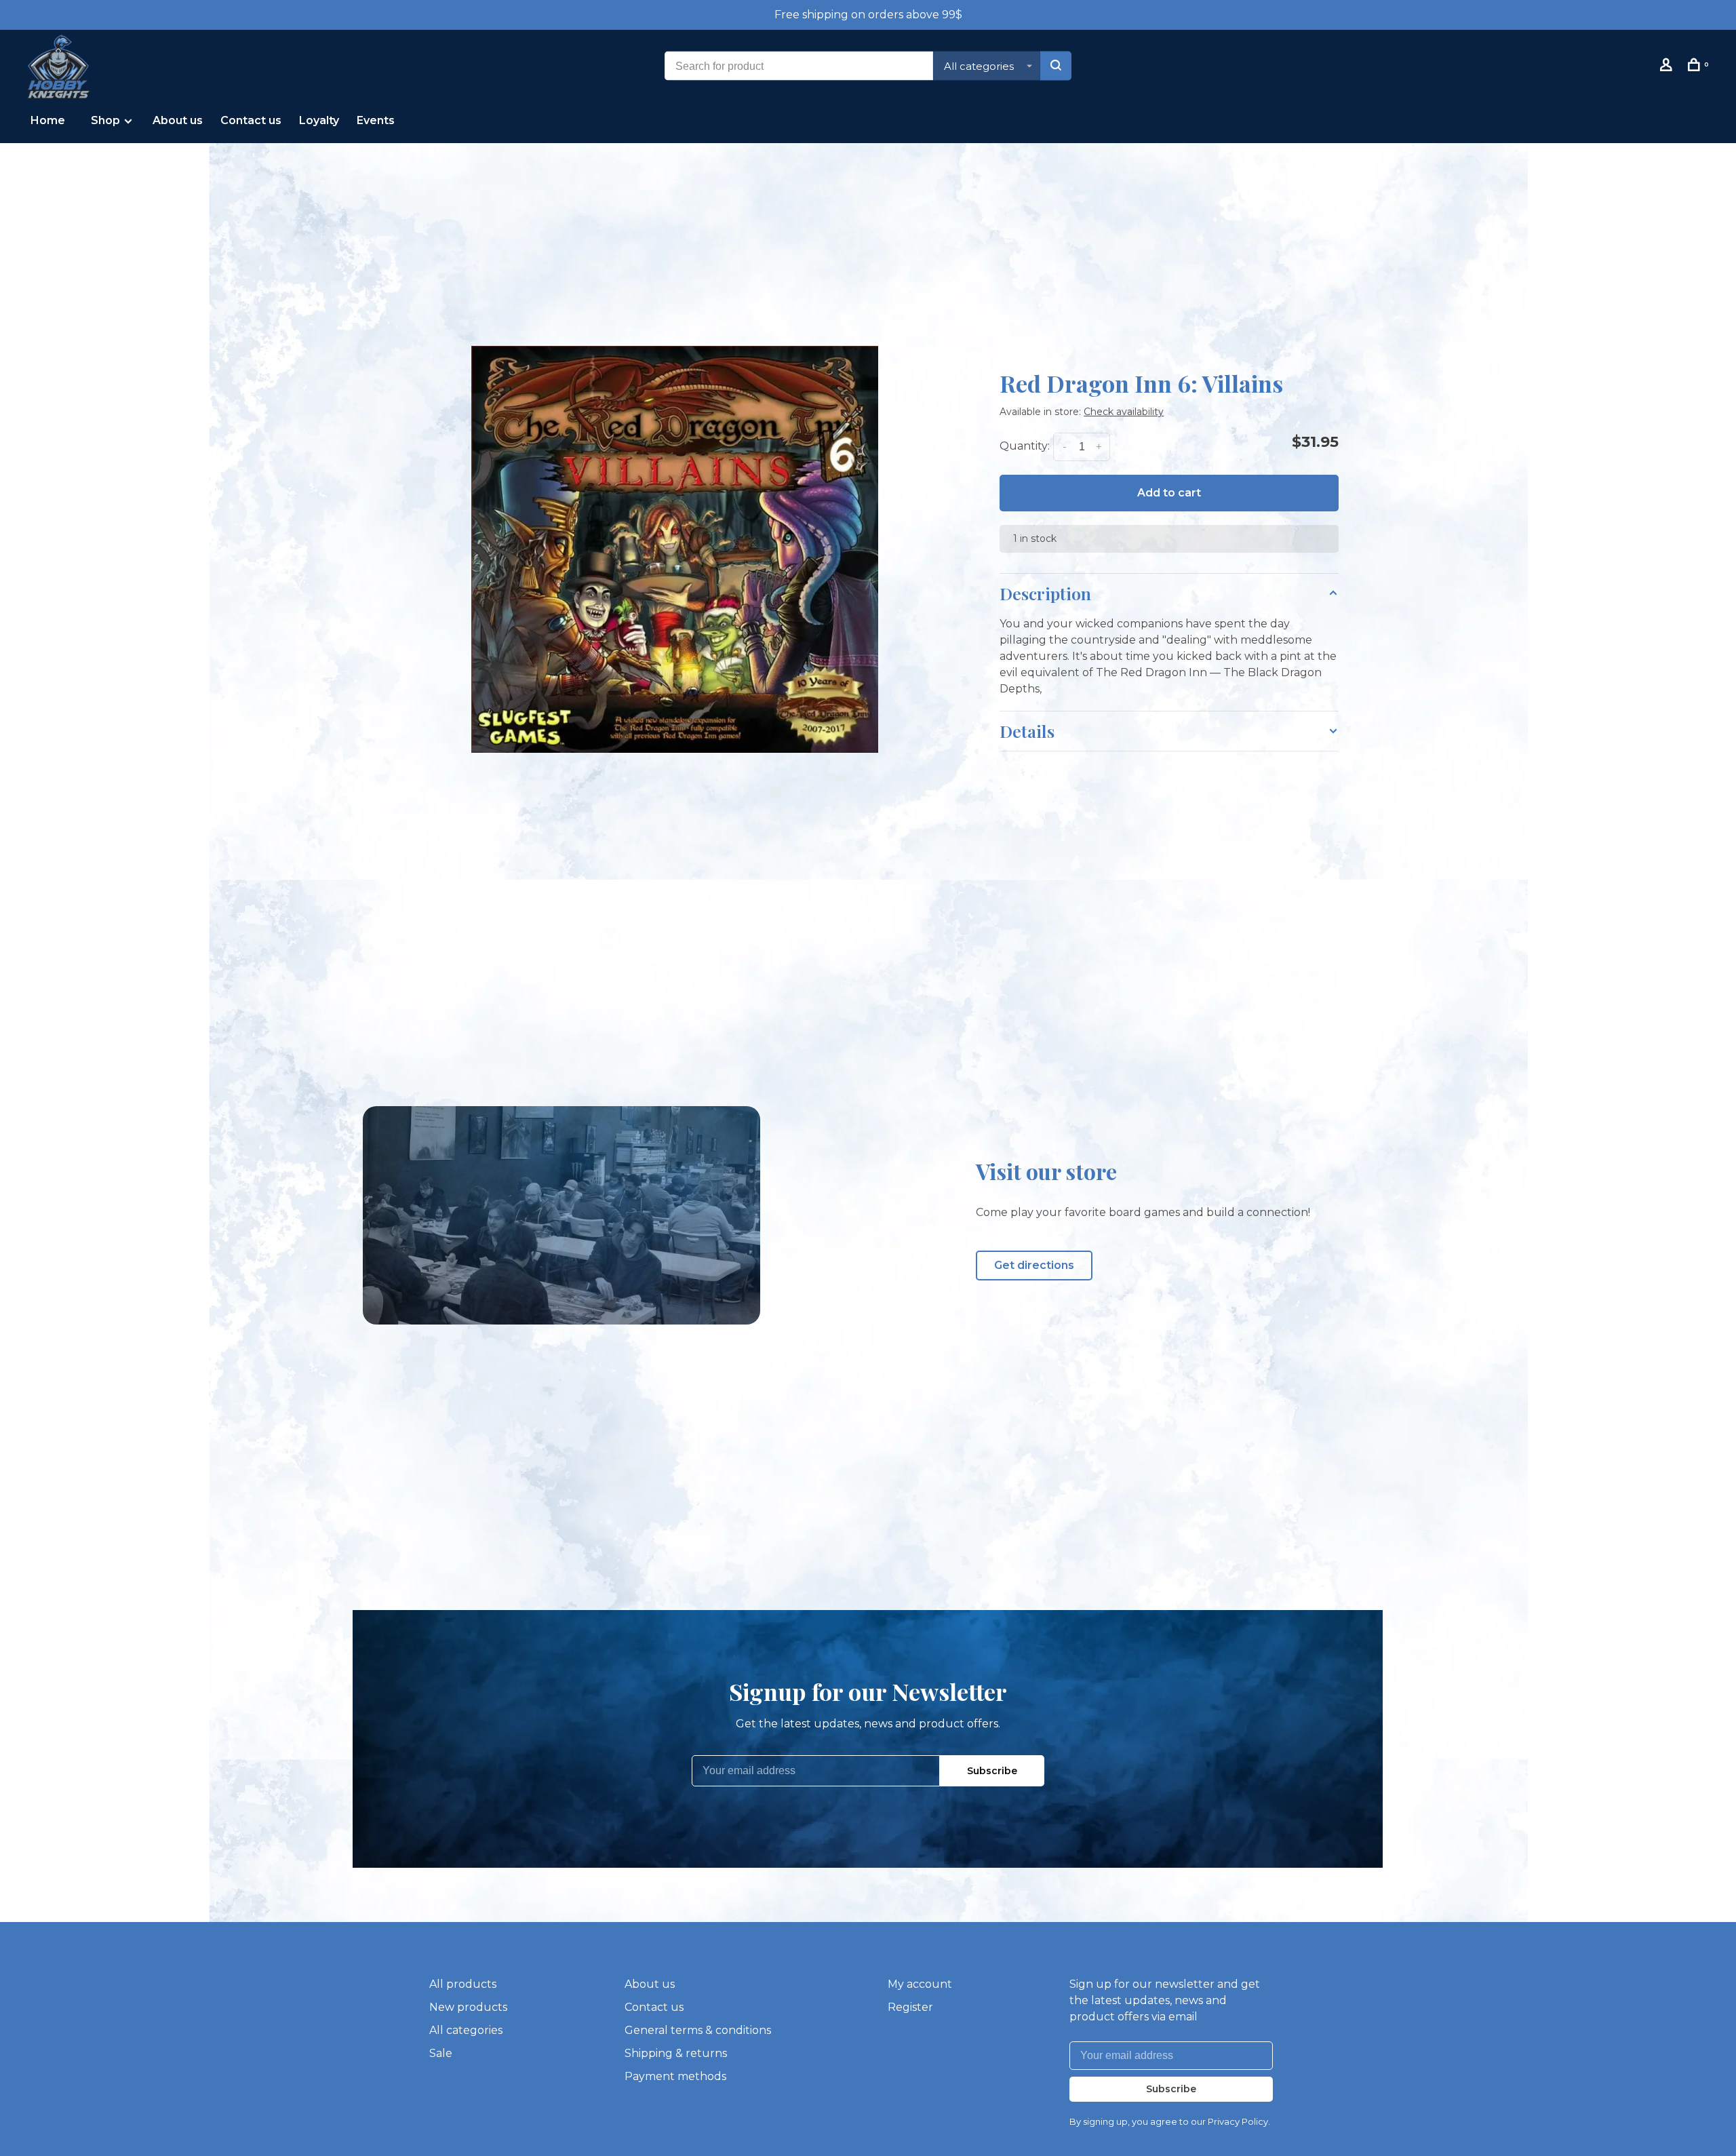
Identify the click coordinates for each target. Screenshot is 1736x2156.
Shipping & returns (676, 2053)
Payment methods (675, 2076)
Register (910, 2007)
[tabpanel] (675, 549)
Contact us (251, 120)
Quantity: (1025, 446)
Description (1045, 593)
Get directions (1034, 1265)
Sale (441, 2053)
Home (48, 120)
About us (178, 120)
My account (920, 1984)
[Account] (1668, 67)
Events (376, 120)
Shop (107, 120)
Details (1027, 731)
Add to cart (1169, 493)
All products (463, 1984)
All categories (466, 2030)
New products (468, 2007)
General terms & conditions (698, 2030)
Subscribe (992, 1771)
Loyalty (319, 120)
